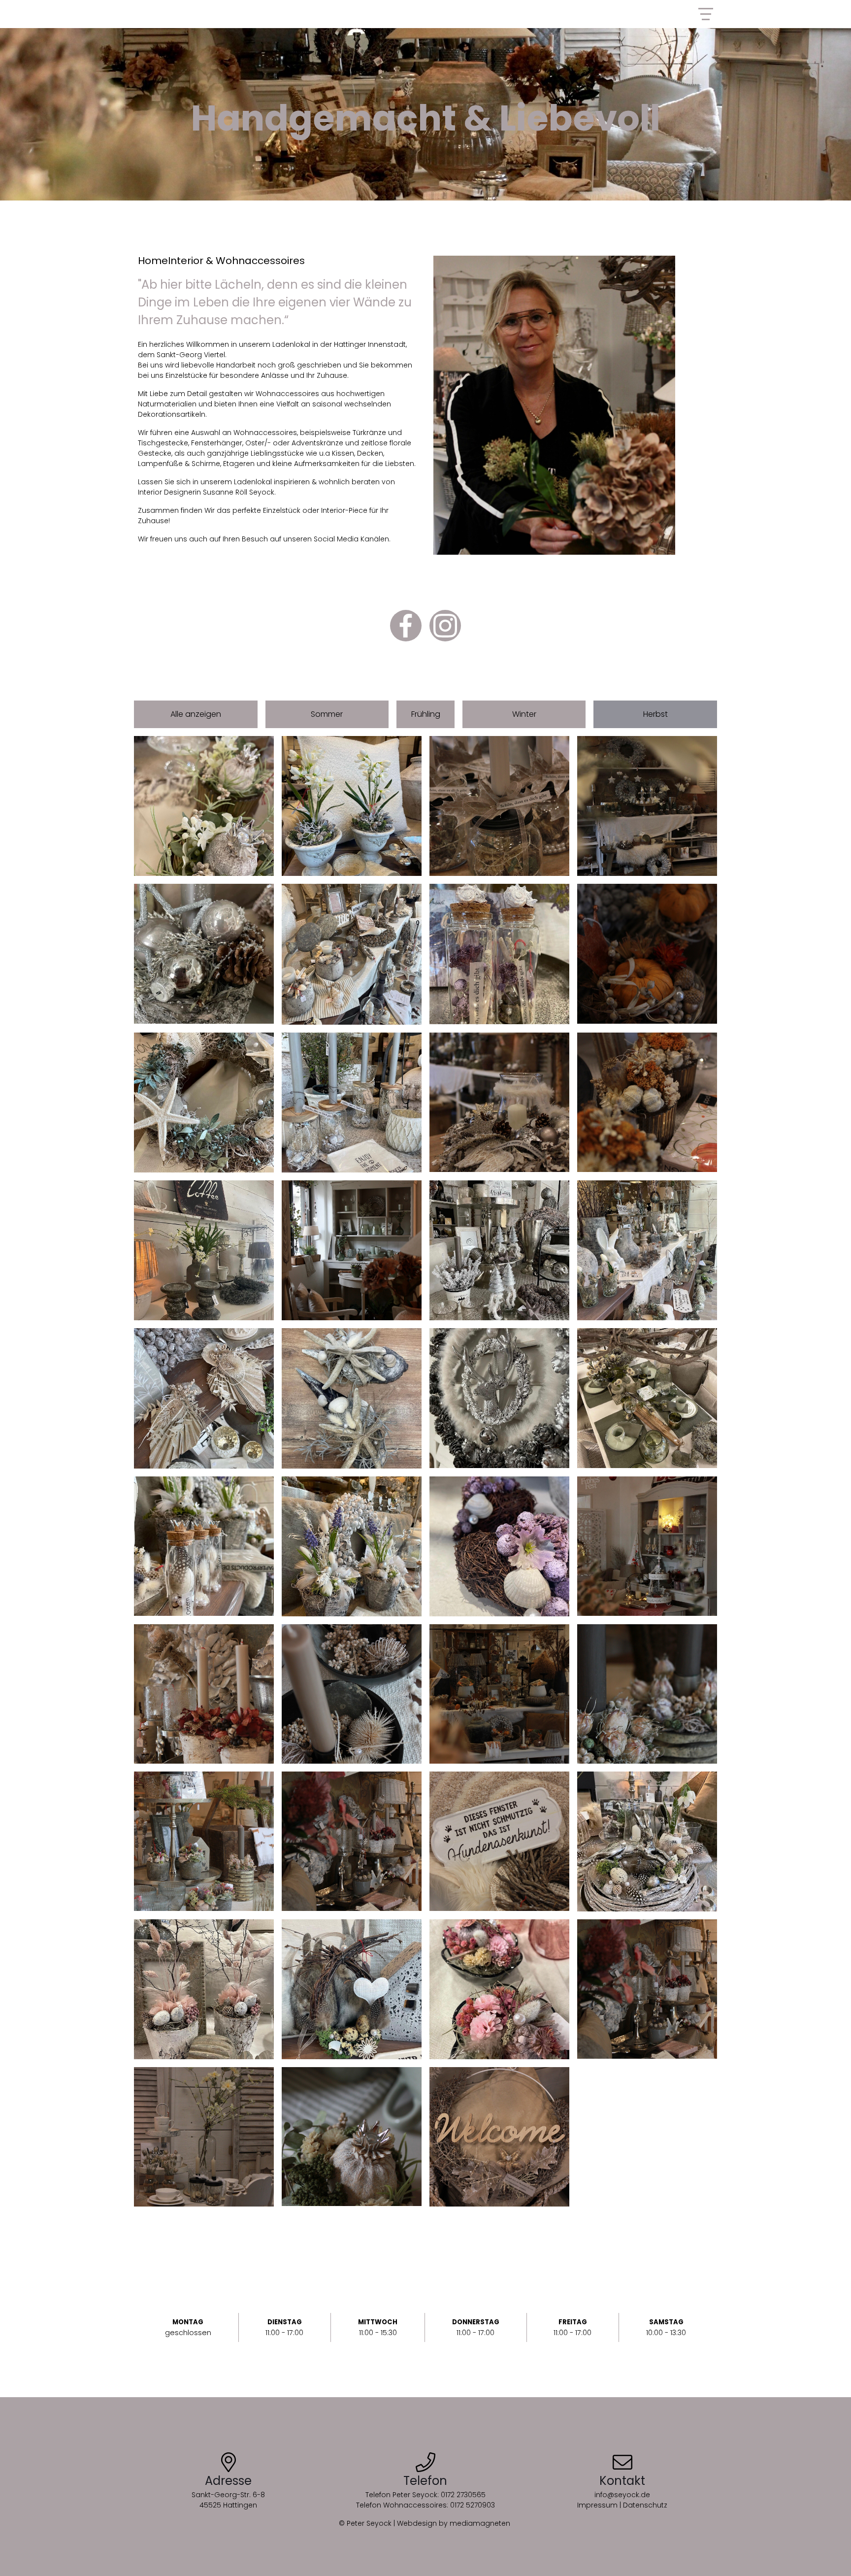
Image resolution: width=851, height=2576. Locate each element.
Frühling (426, 714)
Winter (524, 714)
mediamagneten (481, 2523)
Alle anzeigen (196, 714)
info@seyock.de (622, 2495)
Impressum (597, 2505)
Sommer (327, 714)
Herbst (655, 714)
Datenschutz (645, 2505)
